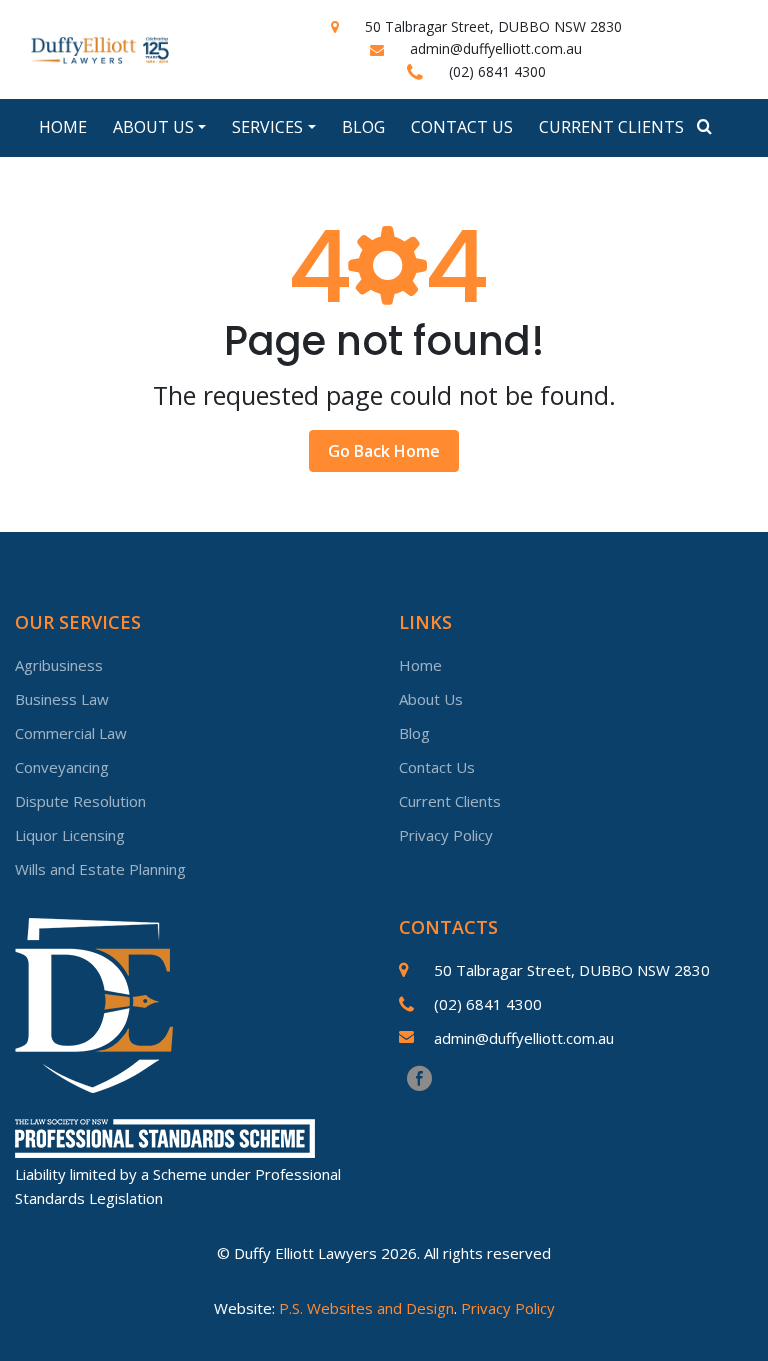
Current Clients (611, 127)
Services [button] (267, 127)
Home (63, 127)
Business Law (62, 699)
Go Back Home (384, 451)
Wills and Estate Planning (100, 869)
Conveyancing (62, 767)
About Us (431, 699)
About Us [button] (153, 127)
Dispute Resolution (80, 801)
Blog (363, 127)
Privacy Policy (446, 835)
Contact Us (462, 127)
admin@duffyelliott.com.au (496, 48)
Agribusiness (59, 665)
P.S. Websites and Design (366, 1308)
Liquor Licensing (70, 835)
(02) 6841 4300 (497, 71)
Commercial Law (71, 733)
